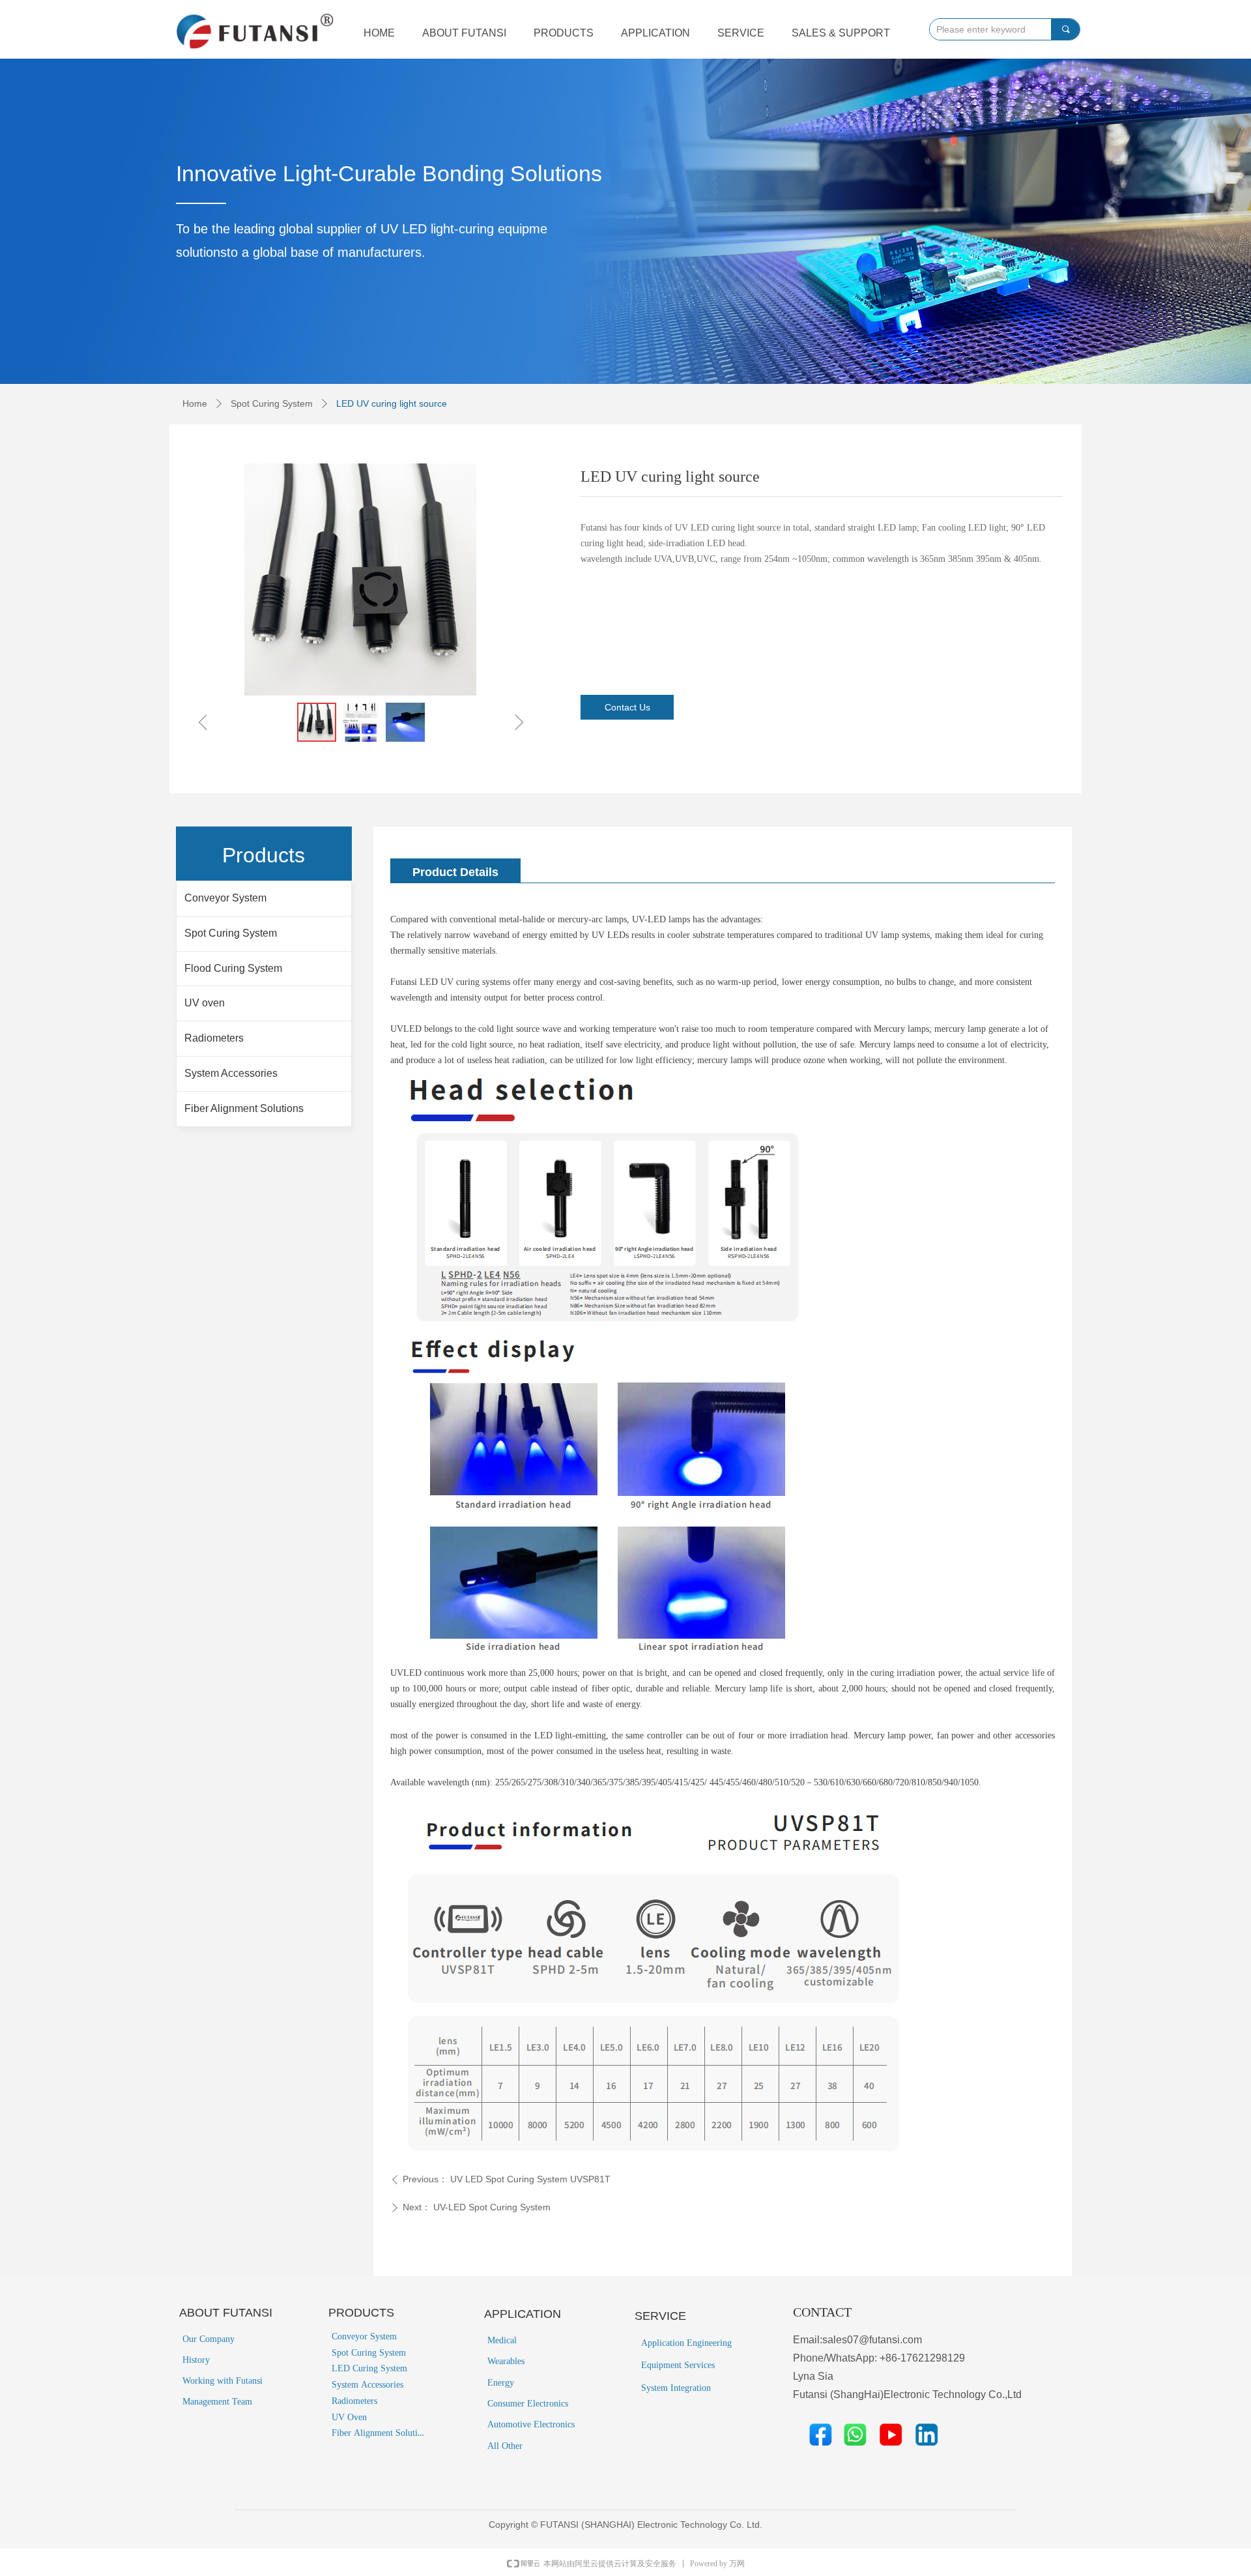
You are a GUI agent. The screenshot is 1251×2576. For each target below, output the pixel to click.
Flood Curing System (233, 968)
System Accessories (231, 1073)
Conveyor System (225, 898)
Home (195, 403)
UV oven (205, 1003)
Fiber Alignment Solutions (244, 1108)
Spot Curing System (272, 403)
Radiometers (214, 1038)
